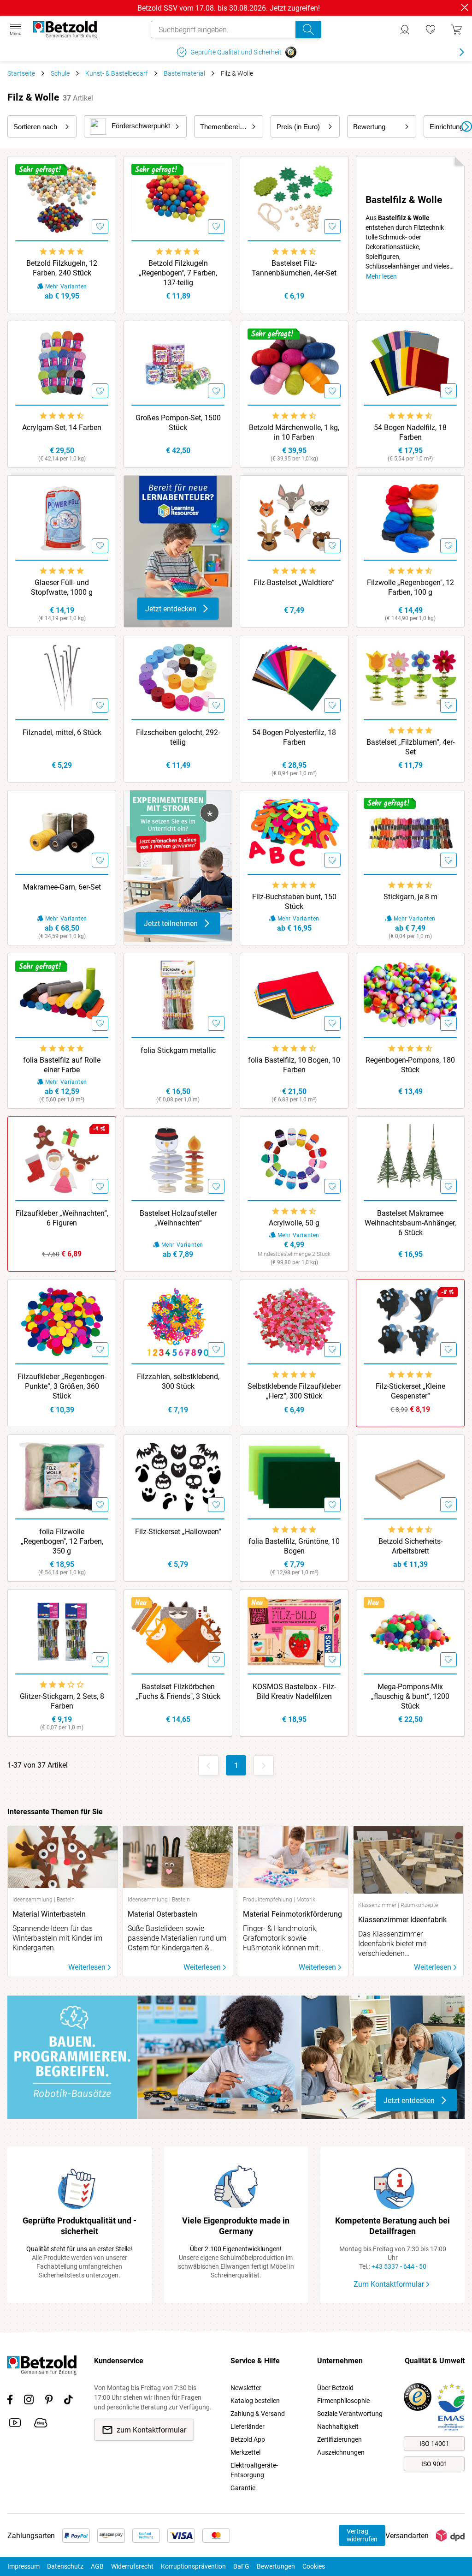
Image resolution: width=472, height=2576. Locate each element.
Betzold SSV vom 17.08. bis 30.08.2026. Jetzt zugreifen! (229, 8)
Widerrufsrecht (132, 2566)
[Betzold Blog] (41, 2424)
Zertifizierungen (339, 2439)
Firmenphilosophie (343, 2401)
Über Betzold (335, 2388)
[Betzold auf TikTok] (68, 2401)
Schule (60, 73)
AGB (97, 2566)
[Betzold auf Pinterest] (49, 2401)
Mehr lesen (381, 276)
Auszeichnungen (341, 2452)
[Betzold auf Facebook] (10, 2401)
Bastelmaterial (184, 73)
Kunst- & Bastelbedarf (117, 73)
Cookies (314, 2566)
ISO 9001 (434, 2464)
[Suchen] (308, 30)
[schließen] (465, 7)
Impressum (24, 2566)
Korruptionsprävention (193, 2566)
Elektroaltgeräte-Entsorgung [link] (254, 2470)
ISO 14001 (434, 2444)
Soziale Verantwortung (350, 2414)
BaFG (241, 2566)
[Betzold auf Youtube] (15, 2424)
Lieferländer (248, 2427)
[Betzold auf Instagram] (29, 2401)
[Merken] (100, 227)
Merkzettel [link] (245, 2452)
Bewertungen (276, 2566)
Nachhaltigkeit (338, 2427)
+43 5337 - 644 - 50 (399, 2266)
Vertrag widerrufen (362, 2535)
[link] (431, 30)
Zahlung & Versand (258, 2414)
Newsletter (246, 2388)
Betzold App (248, 2439)
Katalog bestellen (255, 2401)
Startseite (21, 73)
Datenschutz (65, 2566)
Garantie (243, 2488)
